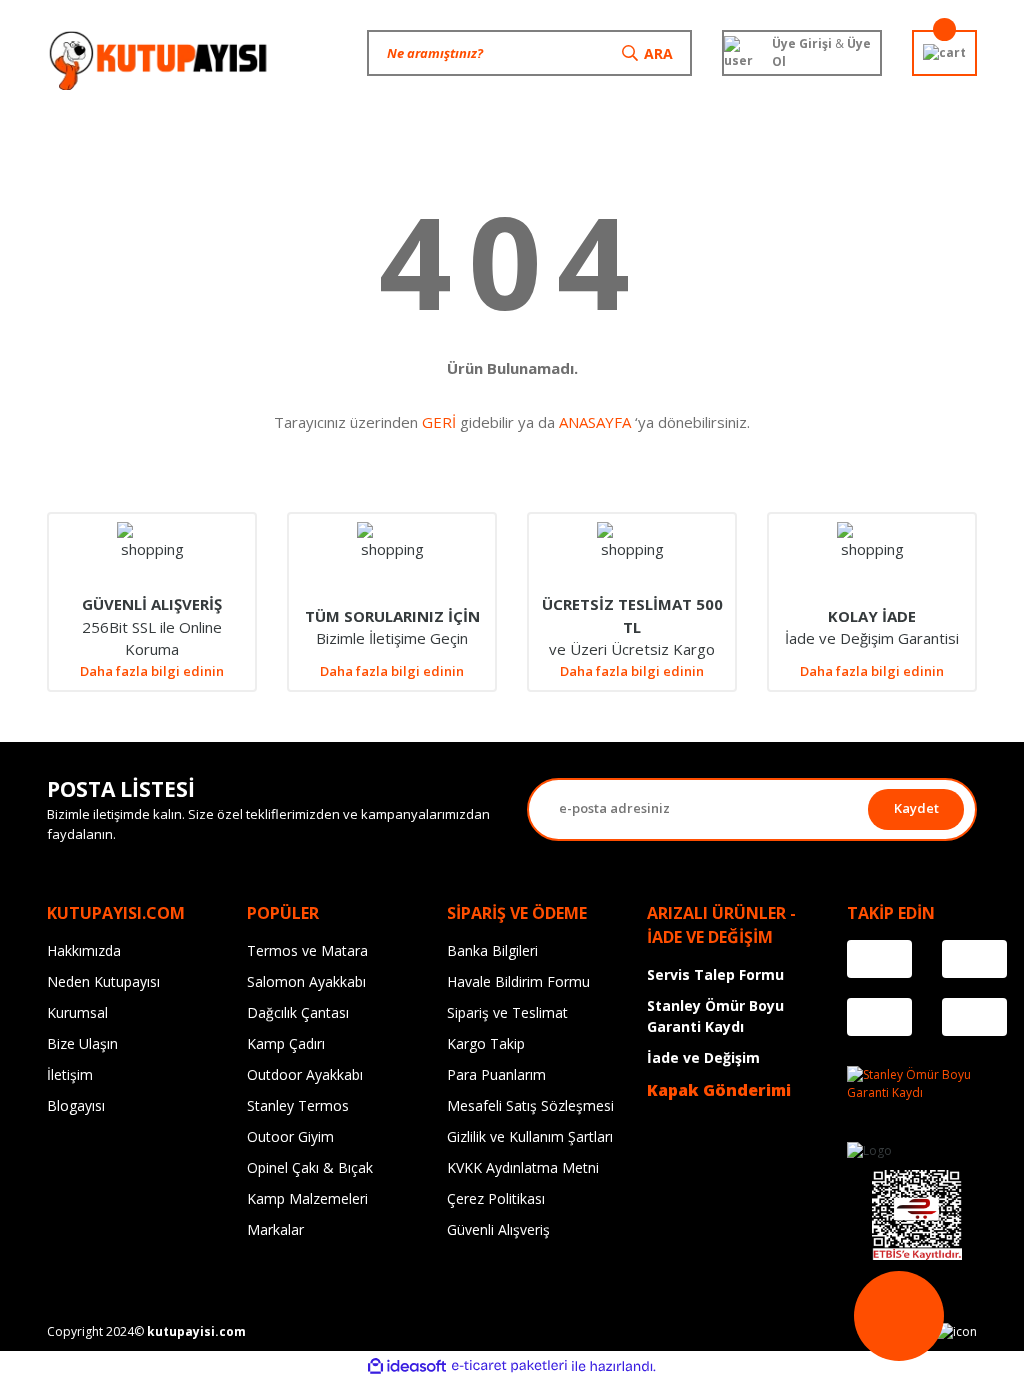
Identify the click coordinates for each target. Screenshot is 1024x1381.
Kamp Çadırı (286, 1043)
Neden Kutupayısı (103, 981)
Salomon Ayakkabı (306, 981)
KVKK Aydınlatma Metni (523, 1167)
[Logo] (159, 60)
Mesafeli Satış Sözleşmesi (530, 1105)
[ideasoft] (407, 1366)
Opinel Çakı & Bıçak (310, 1167)
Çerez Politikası (496, 1198)
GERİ (439, 422)
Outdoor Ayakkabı (305, 1074)
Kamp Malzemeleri (307, 1198)
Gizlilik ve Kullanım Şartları (530, 1136)
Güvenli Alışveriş (498, 1229)
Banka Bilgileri (492, 950)
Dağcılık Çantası (298, 1012)
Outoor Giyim (290, 1136)
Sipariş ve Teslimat (507, 1012)
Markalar (275, 1229)
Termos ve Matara (307, 950)
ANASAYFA (595, 422)
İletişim (70, 1074)
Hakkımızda (84, 950)
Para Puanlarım (496, 1074)
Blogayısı (76, 1105)
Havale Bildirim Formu (518, 981)
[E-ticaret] (509, 1366)
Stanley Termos (298, 1105)
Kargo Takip (486, 1043)
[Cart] (944, 53)
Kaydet (916, 808)
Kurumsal (77, 1012)
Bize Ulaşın (82, 1043)
